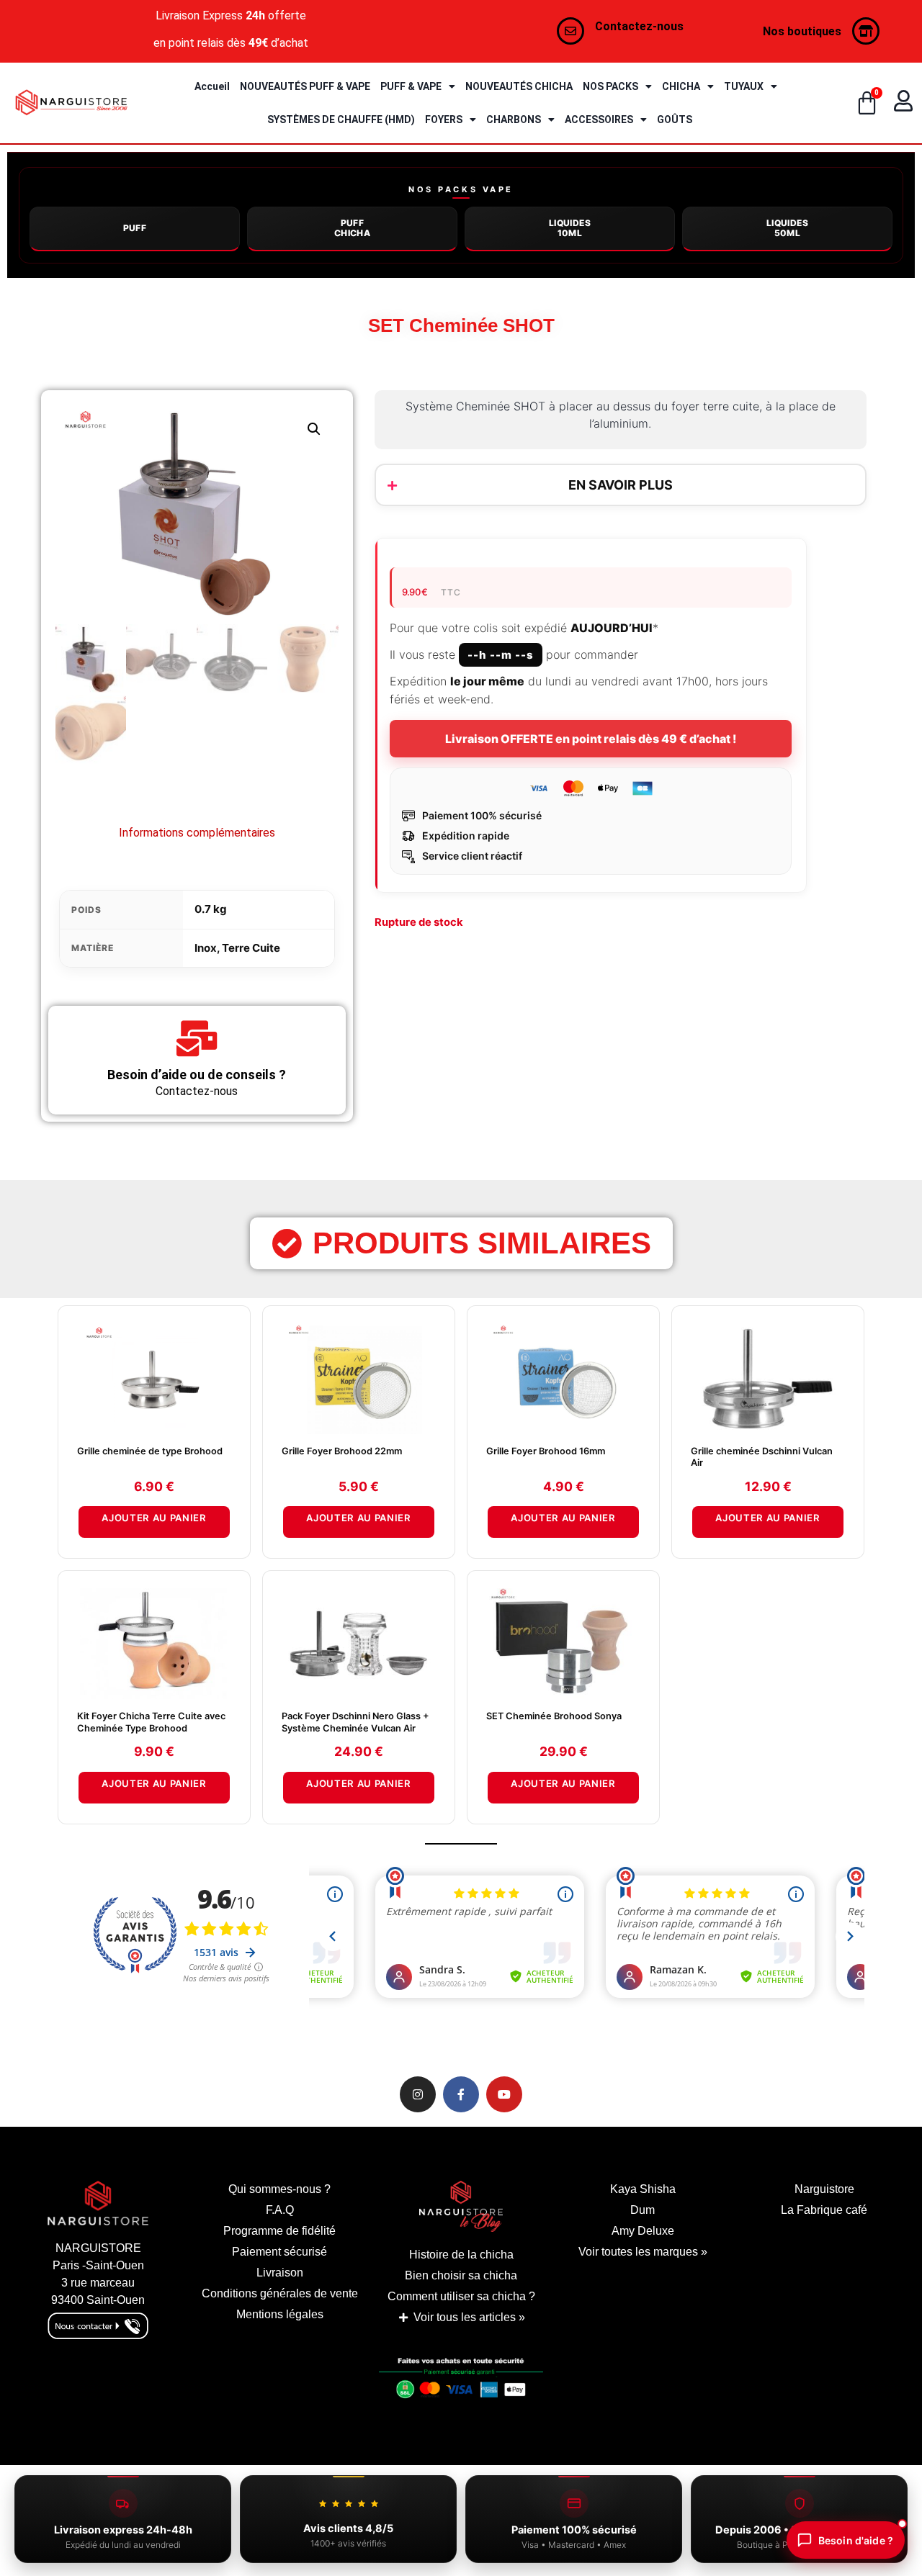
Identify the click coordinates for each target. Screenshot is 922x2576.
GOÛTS (675, 120)
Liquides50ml (787, 228)
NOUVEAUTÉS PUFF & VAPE (305, 86)
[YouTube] (504, 2094)
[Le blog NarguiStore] (461, 2206)
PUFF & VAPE (411, 86)
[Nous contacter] (570, 31)
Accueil (212, 86)
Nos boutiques (802, 31)
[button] (314, 429)
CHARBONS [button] (514, 120)
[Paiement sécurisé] (461, 2382)
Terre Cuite (251, 948)
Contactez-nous (639, 26)
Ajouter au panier (154, 1518)
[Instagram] (418, 2094)
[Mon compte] (903, 101)
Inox (206, 948)
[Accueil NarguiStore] (71, 103)
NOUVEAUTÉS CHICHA (519, 86)
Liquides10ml (570, 228)
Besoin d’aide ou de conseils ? (197, 1075)
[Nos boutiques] (866, 31)
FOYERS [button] (444, 120)
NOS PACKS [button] (610, 86)
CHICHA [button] (681, 86)
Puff (135, 228)
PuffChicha (352, 228)
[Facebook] (461, 2094)
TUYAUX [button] (744, 86)
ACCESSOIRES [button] (599, 120)
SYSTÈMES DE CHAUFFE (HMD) (341, 120)
